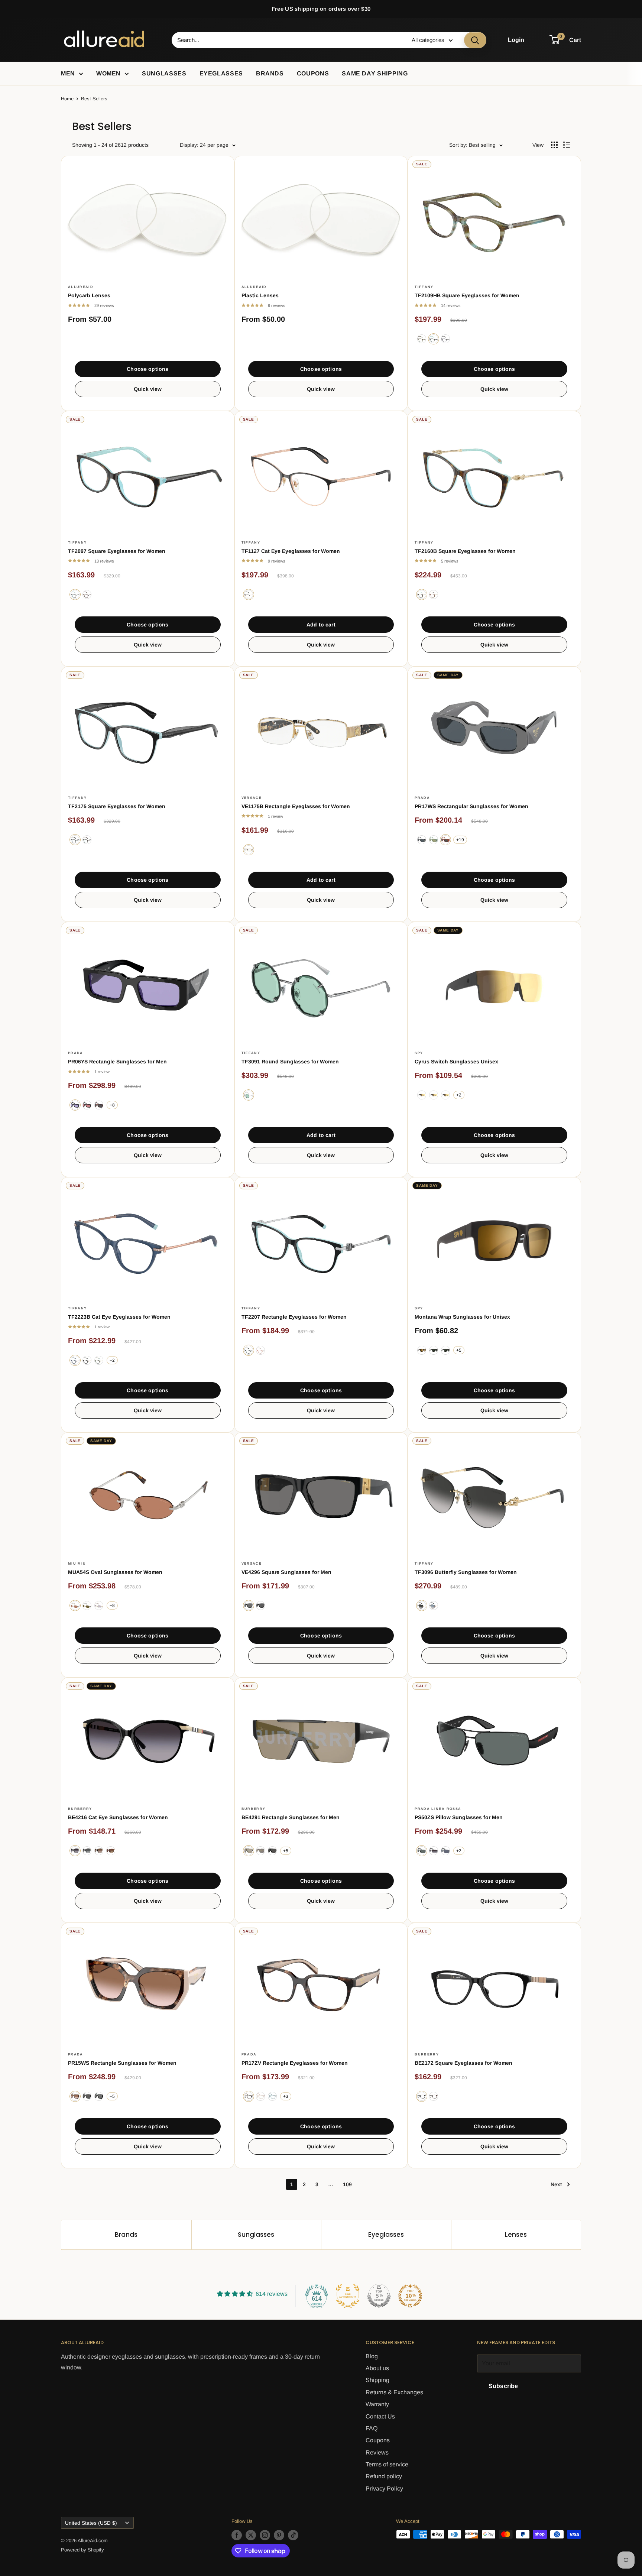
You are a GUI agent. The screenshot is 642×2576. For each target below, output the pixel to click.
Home (67, 99)
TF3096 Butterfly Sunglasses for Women (466, 1572)
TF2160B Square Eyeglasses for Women (465, 551)
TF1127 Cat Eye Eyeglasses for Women (291, 551)
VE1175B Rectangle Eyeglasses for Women (296, 806)
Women (108, 73)
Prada (422, 798)
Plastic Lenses (260, 295)
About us (377, 2368)
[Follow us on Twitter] (251, 2535)
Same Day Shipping (375, 73)
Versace (252, 798)
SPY (419, 1053)
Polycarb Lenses (89, 295)
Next (556, 2184)
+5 (459, 1350)
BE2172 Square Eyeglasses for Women (463, 2063)
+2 (459, 1095)
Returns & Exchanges (394, 2392)
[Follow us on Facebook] (237, 2535)
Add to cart (321, 625)
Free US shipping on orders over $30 (321, 9)
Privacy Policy (384, 2488)
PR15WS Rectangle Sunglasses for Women (122, 2063)
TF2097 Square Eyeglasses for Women (117, 551)
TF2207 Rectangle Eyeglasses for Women (294, 1317)
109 (347, 2184)
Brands (270, 73)
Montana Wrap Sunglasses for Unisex (462, 1317)
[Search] (475, 40)
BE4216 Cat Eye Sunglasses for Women (118, 1817)
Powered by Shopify (82, 2550)
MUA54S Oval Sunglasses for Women (115, 1572)
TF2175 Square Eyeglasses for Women (117, 806)
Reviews (377, 2452)
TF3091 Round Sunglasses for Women (290, 1062)
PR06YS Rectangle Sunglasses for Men (117, 1062)
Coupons (313, 73)
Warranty (377, 2404)
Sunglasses (164, 73)
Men (68, 73)
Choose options (147, 369)
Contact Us (380, 2416)
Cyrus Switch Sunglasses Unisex (456, 1062)
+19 (460, 840)
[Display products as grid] (554, 145)
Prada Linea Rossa (438, 1809)
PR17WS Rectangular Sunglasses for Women (471, 806)
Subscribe (503, 2386)
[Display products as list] (567, 145)
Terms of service (387, 2464)
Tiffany (424, 287)
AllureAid (81, 287)
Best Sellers (94, 99)
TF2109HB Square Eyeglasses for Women (467, 295)
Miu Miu (77, 1564)
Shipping (377, 2380)
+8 (112, 1105)
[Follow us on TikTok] (293, 2535)
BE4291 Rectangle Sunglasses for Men (291, 1817)
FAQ (372, 2428)
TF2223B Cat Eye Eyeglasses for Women (119, 1317)
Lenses (516, 2235)
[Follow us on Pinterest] (279, 2535)
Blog (372, 2356)
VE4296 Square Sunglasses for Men (286, 1572)
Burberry (80, 1809)
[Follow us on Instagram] (265, 2535)
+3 (286, 2096)
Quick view (148, 389)
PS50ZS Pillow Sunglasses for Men (459, 1817)
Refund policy (384, 2476)
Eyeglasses (221, 73)
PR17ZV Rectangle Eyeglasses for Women (295, 2063)
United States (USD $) (91, 2523)
